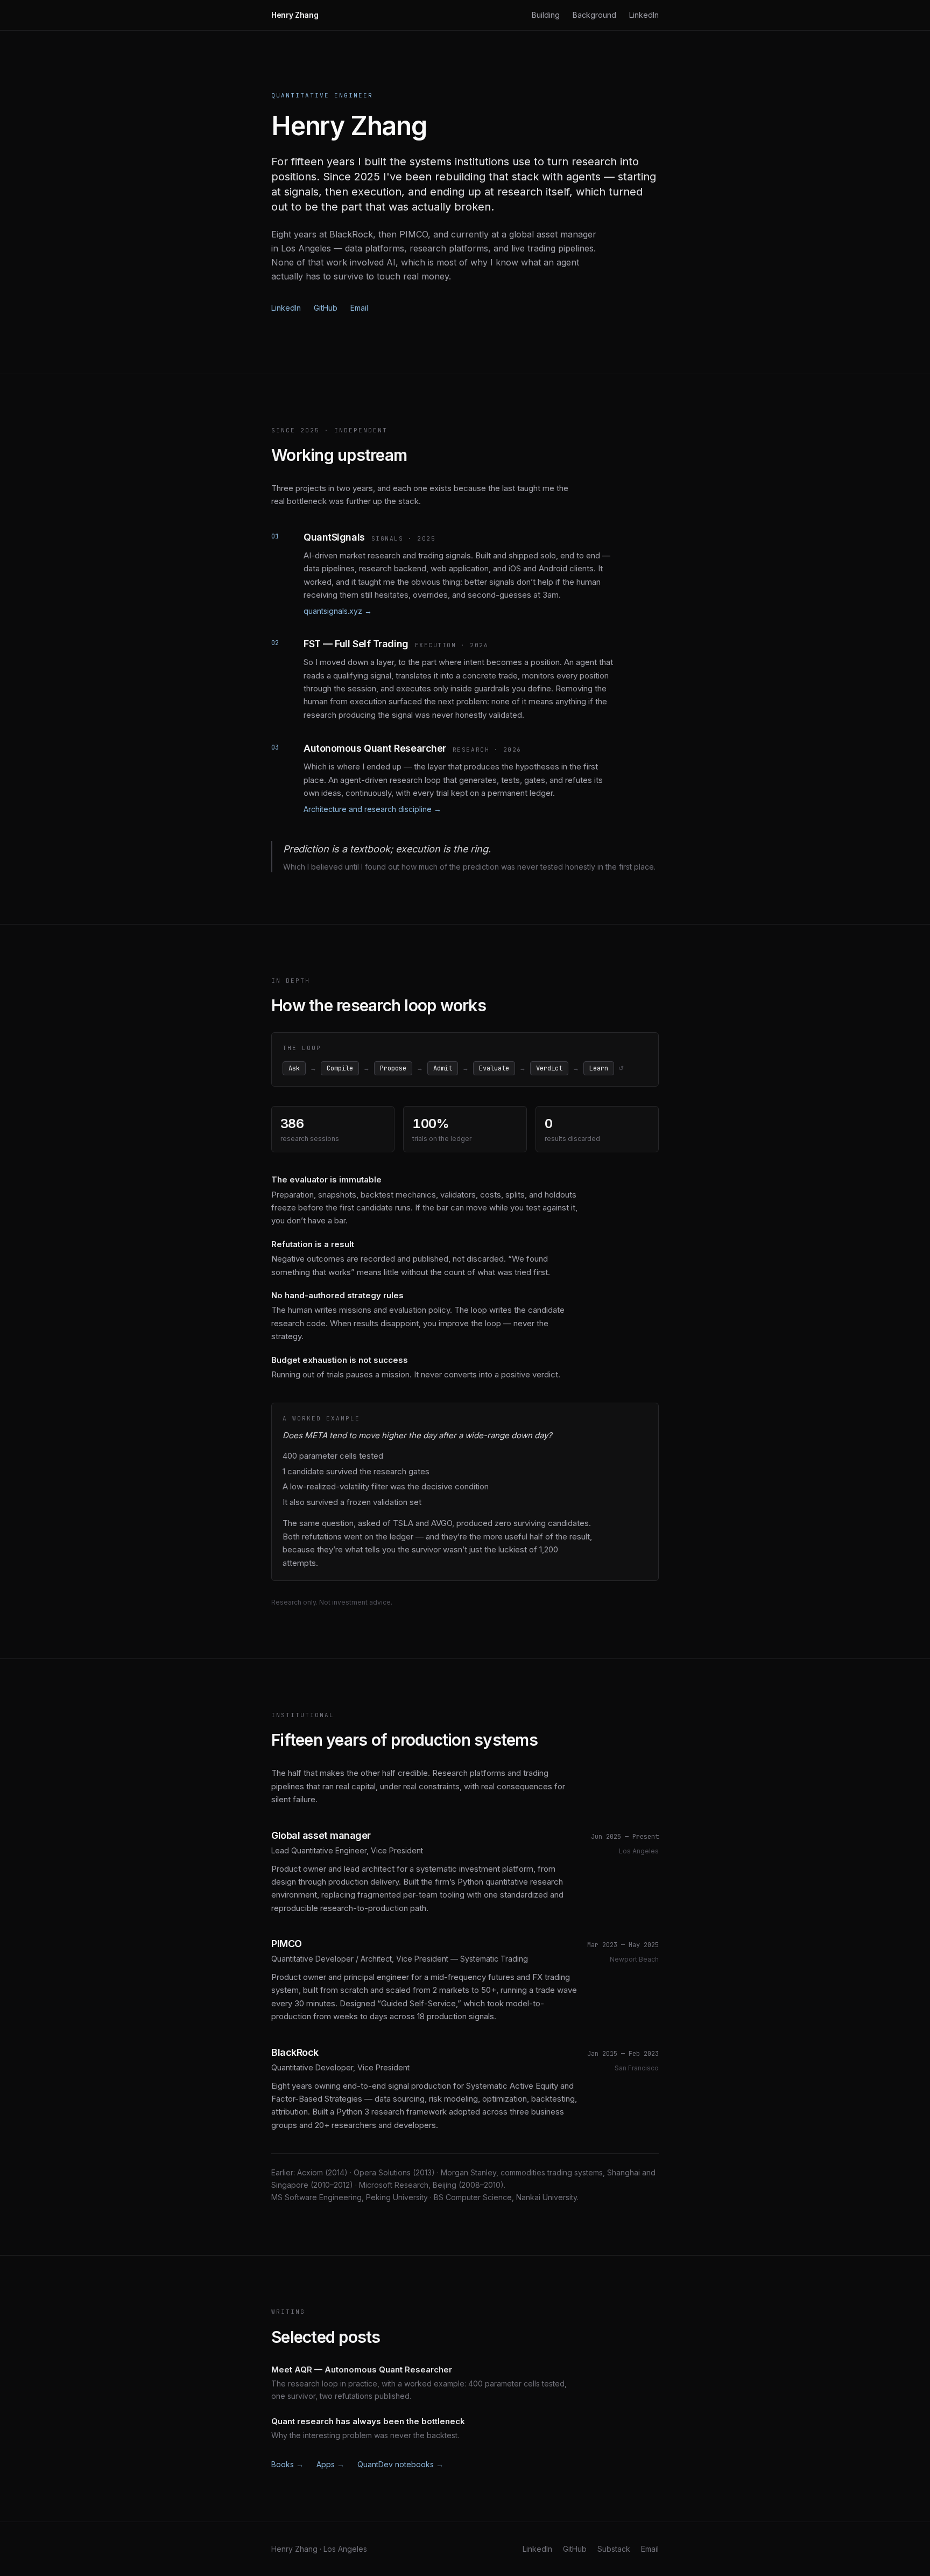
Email (359, 308)
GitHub (326, 308)
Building (546, 15)
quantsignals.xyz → (338, 611)
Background (594, 15)
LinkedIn (644, 15)
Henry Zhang (295, 15)
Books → (287, 2464)
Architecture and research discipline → (372, 809)
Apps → (330, 2464)
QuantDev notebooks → (400, 2464)
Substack (614, 2549)
